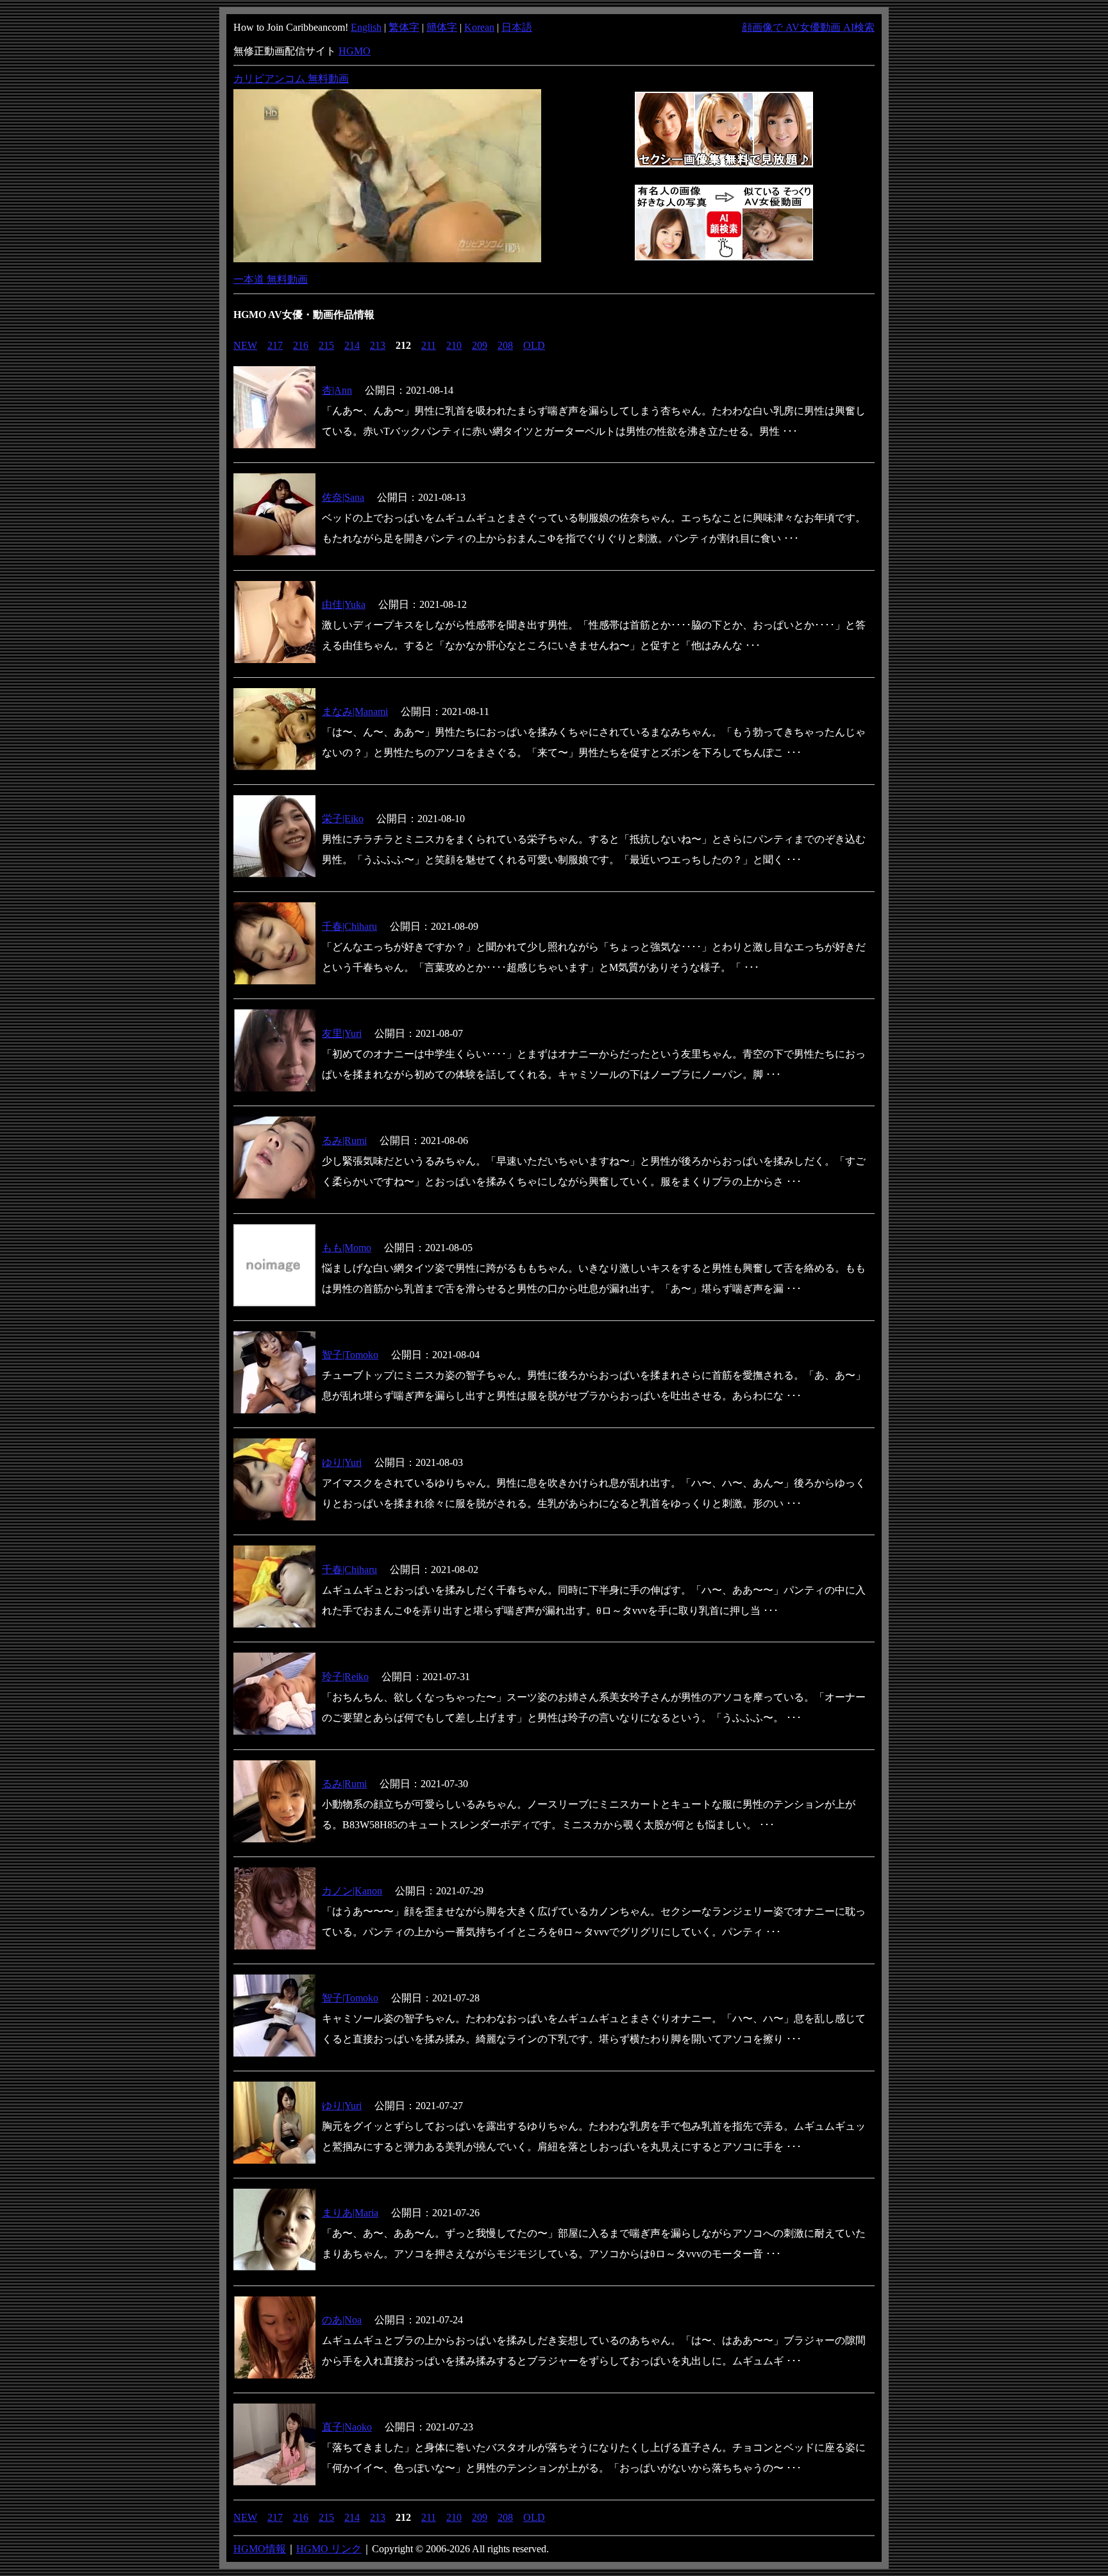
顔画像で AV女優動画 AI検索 (808, 27)
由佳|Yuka (344, 604)
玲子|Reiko (345, 1677)
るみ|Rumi (344, 1141)
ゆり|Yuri (342, 1462)
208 (505, 345)
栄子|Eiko (343, 819)
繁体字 (404, 27)
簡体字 (442, 27)
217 (275, 345)
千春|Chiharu (349, 926)
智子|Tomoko (350, 1355)
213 (378, 345)
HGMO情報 (260, 2549)
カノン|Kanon (352, 1891)
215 (326, 345)
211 (429, 345)
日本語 (517, 27)
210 (454, 345)
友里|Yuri (342, 1033)
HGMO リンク (329, 2549)
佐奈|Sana (343, 497)
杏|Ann (337, 390)
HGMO (355, 51)
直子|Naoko (347, 2427)
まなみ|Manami (355, 711)
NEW (245, 345)
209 (480, 345)
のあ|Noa (342, 2320)
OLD (534, 345)
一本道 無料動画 (271, 279)
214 (352, 345)
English (366, 27)
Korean (479, 27)
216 (301, 345)
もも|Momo (347, 1248)
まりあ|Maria (350, 2213)
